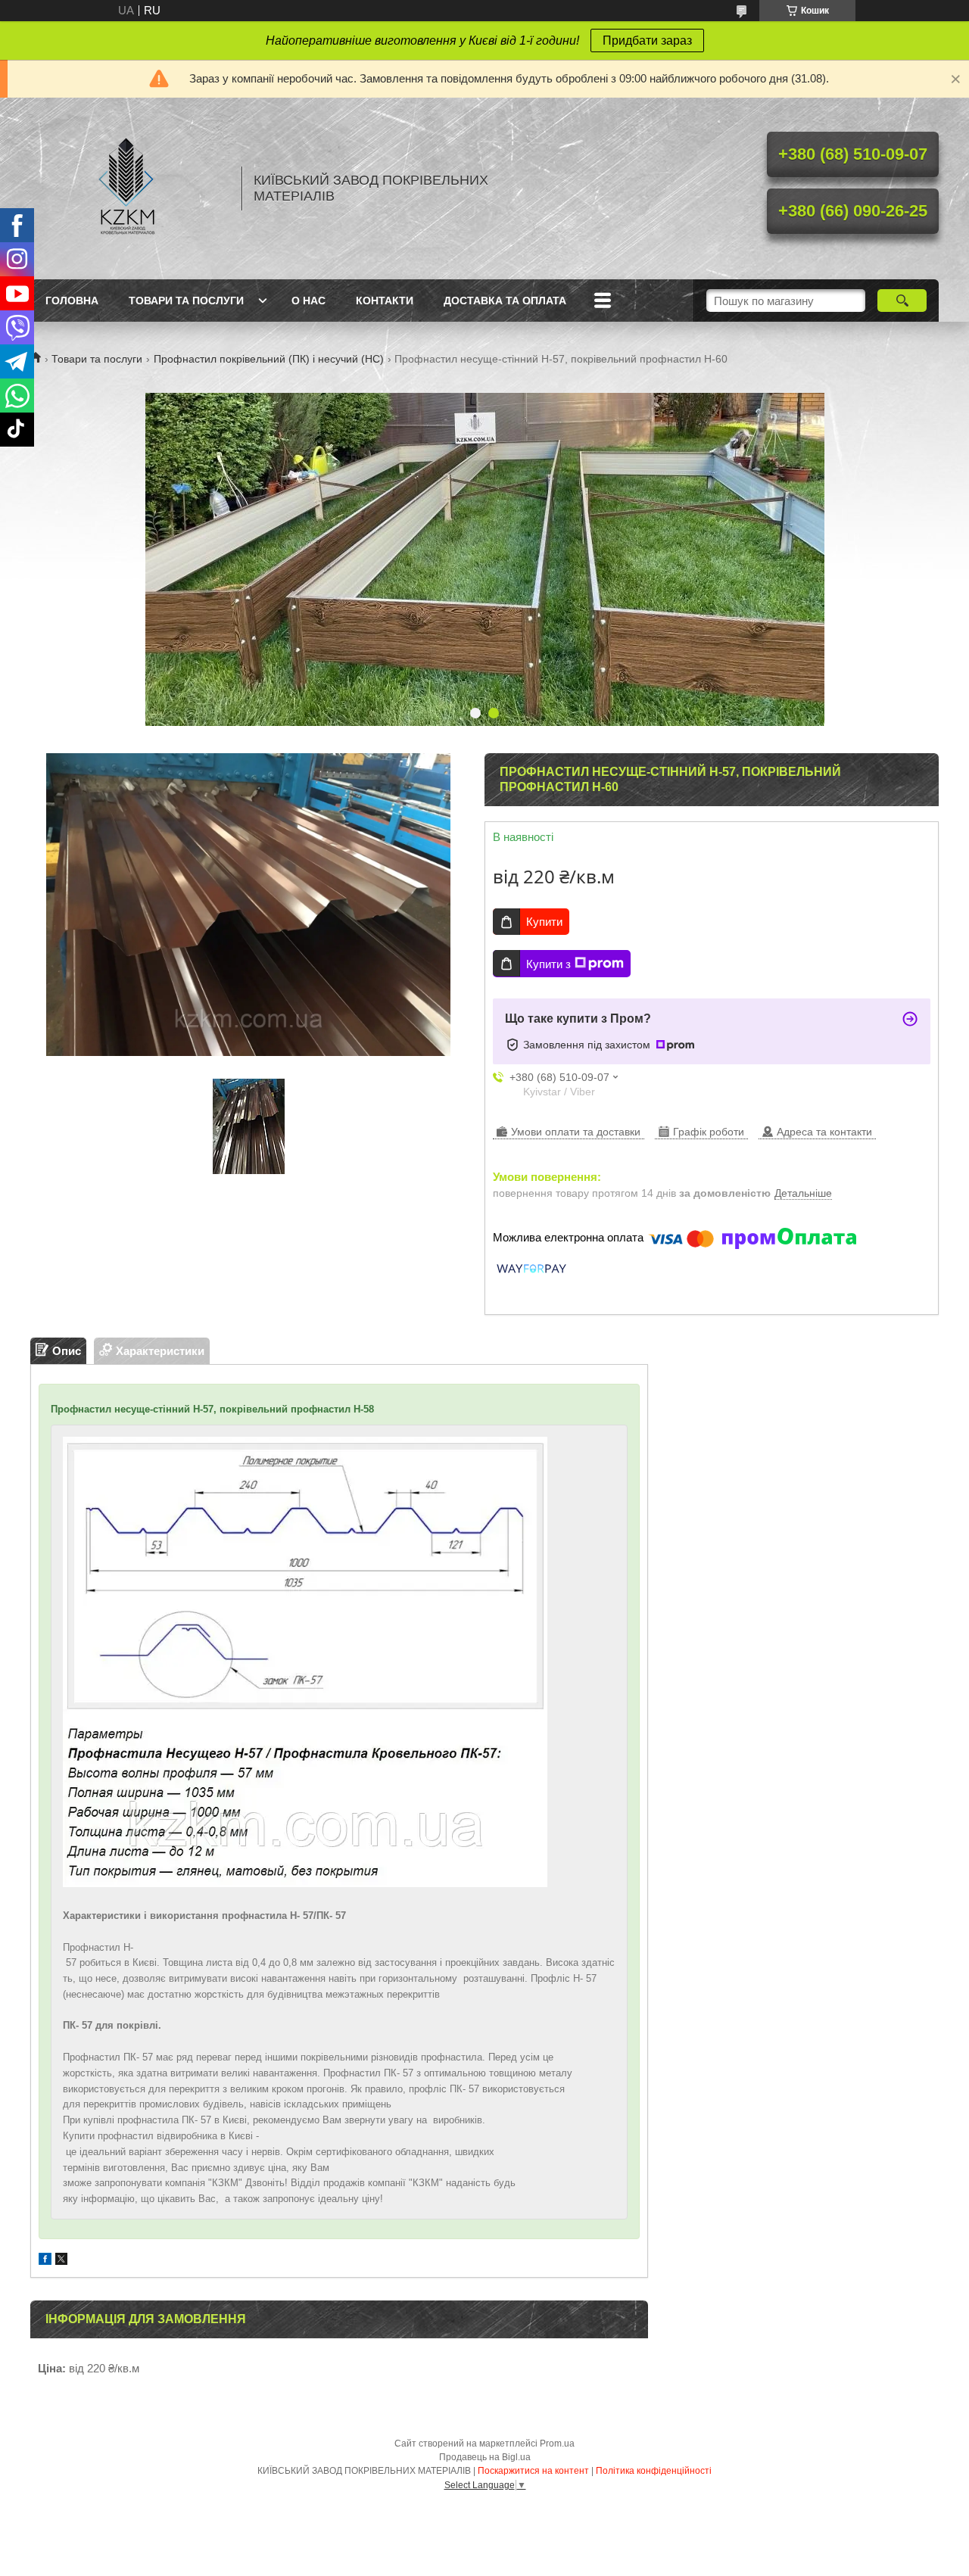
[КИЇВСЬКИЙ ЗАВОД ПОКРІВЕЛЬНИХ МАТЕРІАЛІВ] (129, 188)
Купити (544, 922)
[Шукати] (902, 301)
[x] (61, 2261)
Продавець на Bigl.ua (485, 2457)
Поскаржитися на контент (533, 2471)
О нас (308, 301)
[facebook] (45, 2261)
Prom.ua (557, 2444)
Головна (72, 301)
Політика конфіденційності (654, 2471)
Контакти (385, 301)
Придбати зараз (647, 40)
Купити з (548, 964)
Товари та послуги (186, 301)
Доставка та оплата (505, 301)
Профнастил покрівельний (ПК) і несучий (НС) (269, 359)
